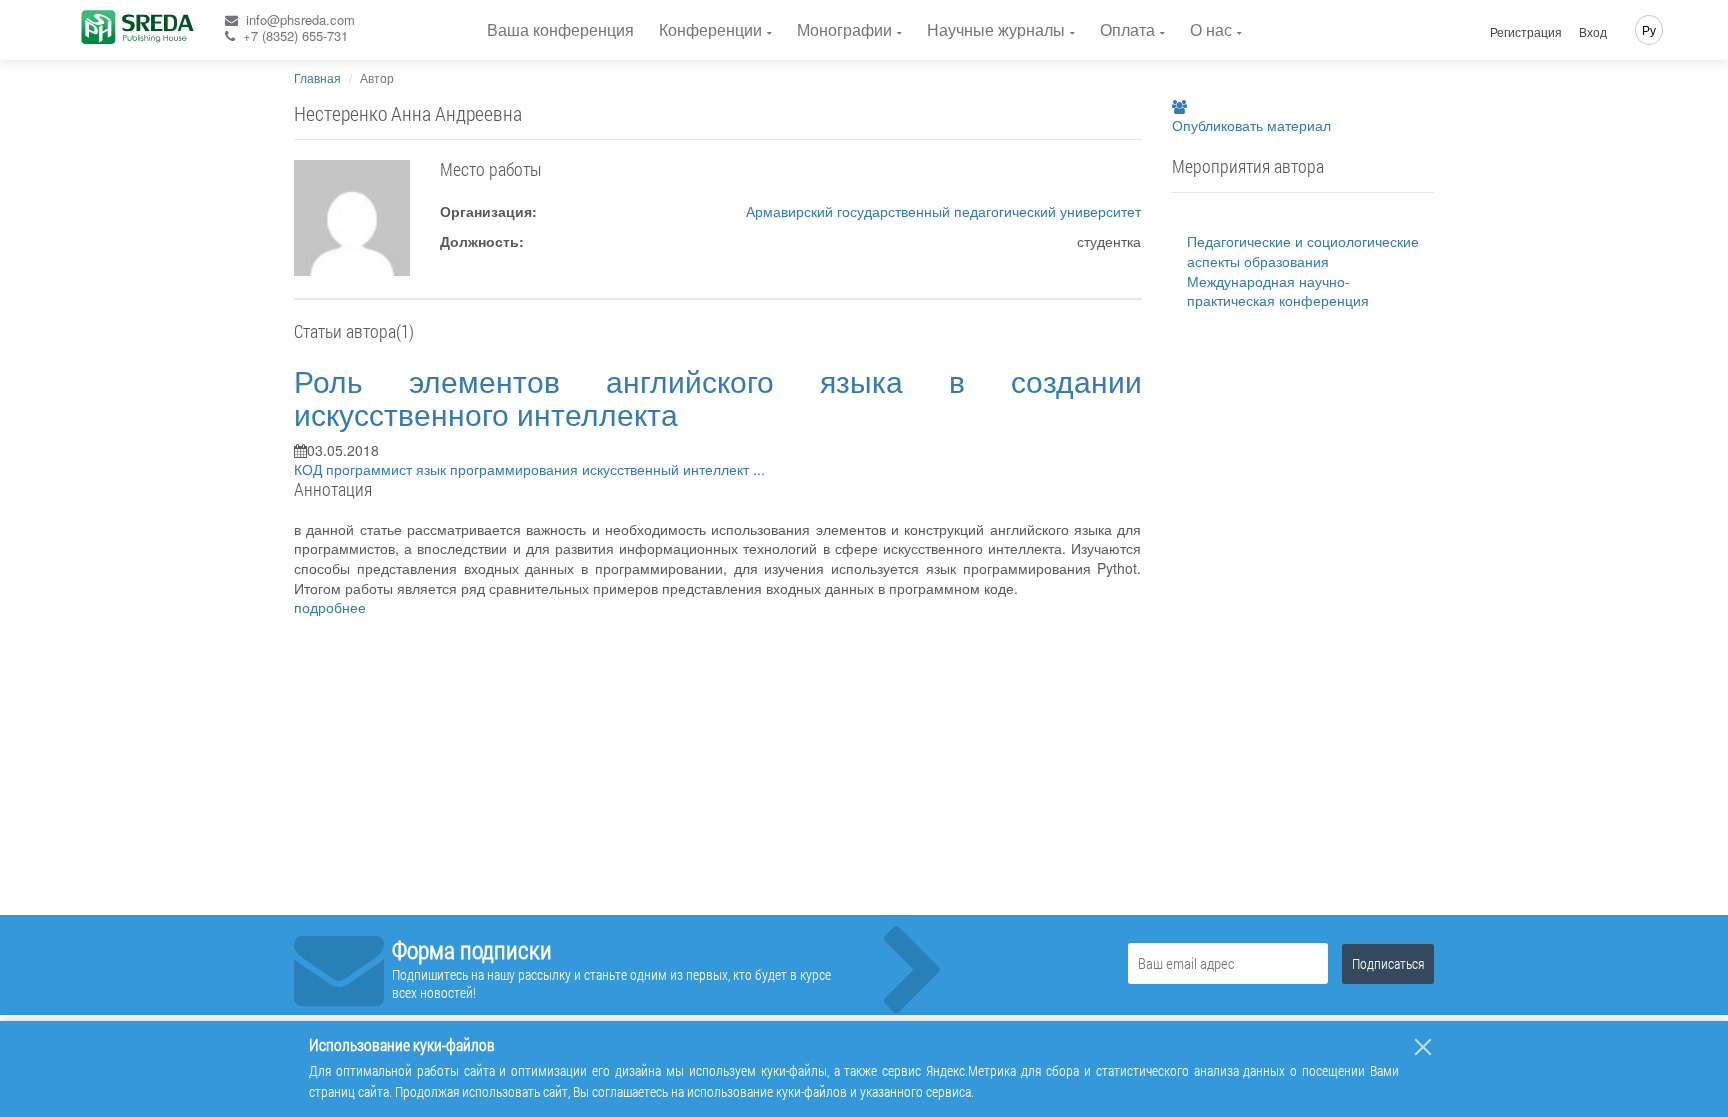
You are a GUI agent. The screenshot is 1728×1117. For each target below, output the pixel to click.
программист (371, 469)
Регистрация (1526, 32)
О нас (1211, 29)
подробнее (330, 607)
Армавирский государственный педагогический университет (943, 211)
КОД (310, 469)
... (759, 469)
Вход (1593, 32)
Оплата (1127, 29)
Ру (1649, 29)
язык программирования (499, 469)
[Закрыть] (1423, 1047)
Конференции (710, 29)
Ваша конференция (560, 29)
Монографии (844, 29)
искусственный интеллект (667, 469)
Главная (317, 77)
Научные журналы (996, 29)
